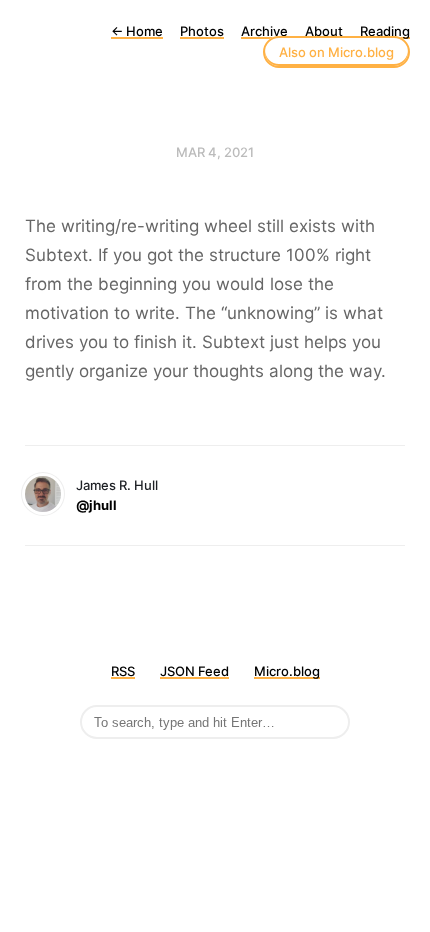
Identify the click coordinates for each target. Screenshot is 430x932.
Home (137, 31)
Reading (385, 31)
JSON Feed (194, 671)
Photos (202, 31)
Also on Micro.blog (336, 52)
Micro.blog (287, 671)
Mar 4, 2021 (215, 152)
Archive (264, 31)
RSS (123, 671)
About (324, 31)
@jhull (96, 505)
